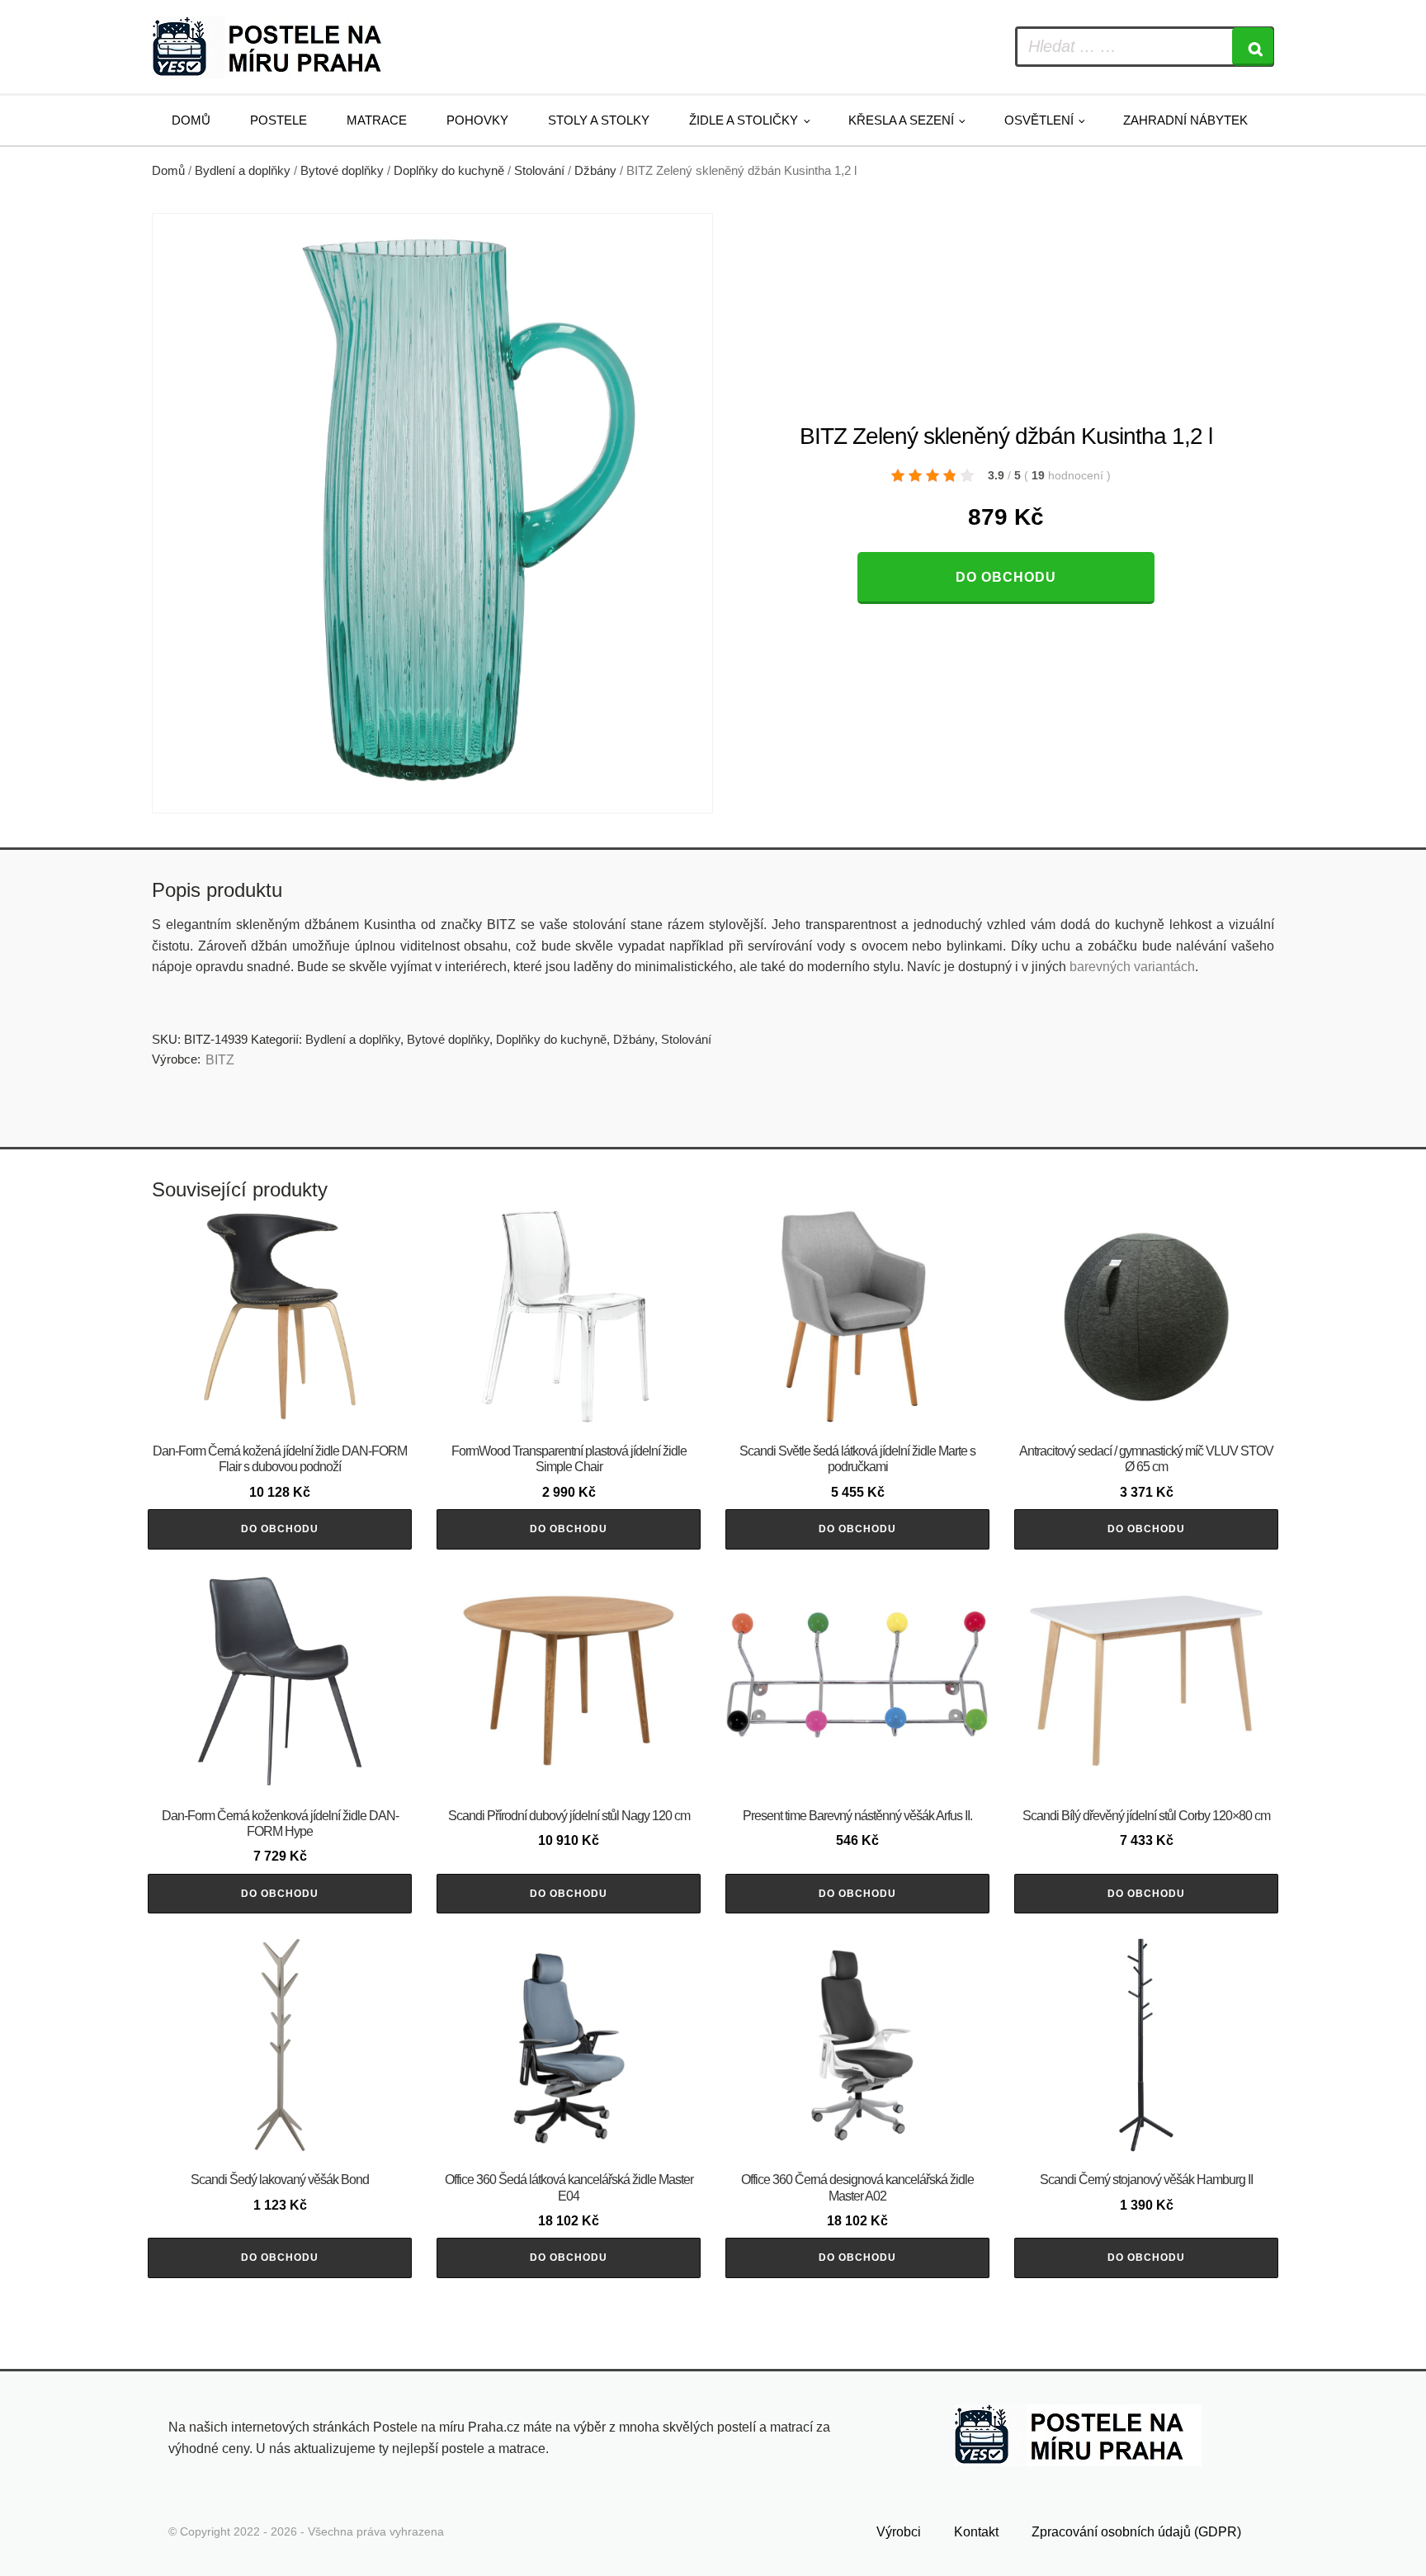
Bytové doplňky (342, 171)
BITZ (220, 1060)
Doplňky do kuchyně (449, 171)
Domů (191, 120)
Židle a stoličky (744, 120)
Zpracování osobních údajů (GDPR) (1136, 2532)
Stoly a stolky (599, 120)
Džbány (595, 171)
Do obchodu (1006, 577)
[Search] (1253, 47)
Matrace (377, 120)
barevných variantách (1132, 967)
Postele (279, 120)
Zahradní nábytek (1185, 120)
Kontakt (976, 2532)
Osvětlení (1039, 120)
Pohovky (477, 120)
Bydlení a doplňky (243, 171)
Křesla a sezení (901, 120)
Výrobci (899, 2532)
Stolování (539, 171)
